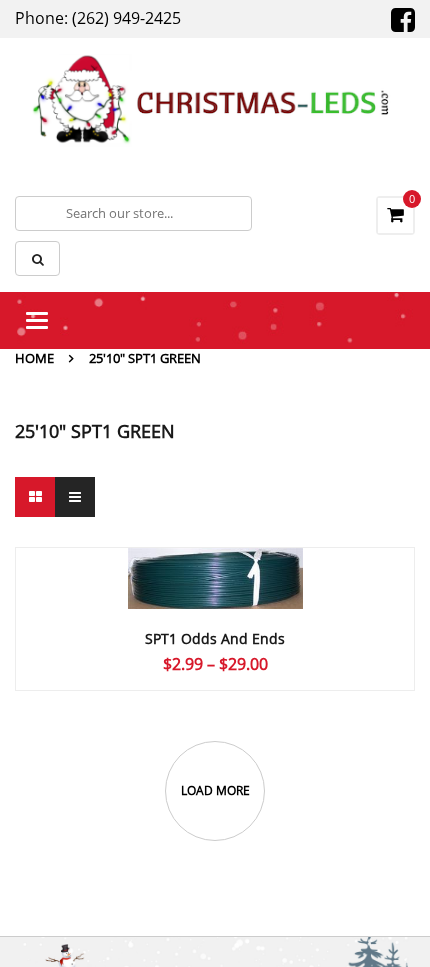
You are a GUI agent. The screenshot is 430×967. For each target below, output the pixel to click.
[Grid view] (35, 497)
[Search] (37, 258)
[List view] (75, 497)
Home (34, 358)
